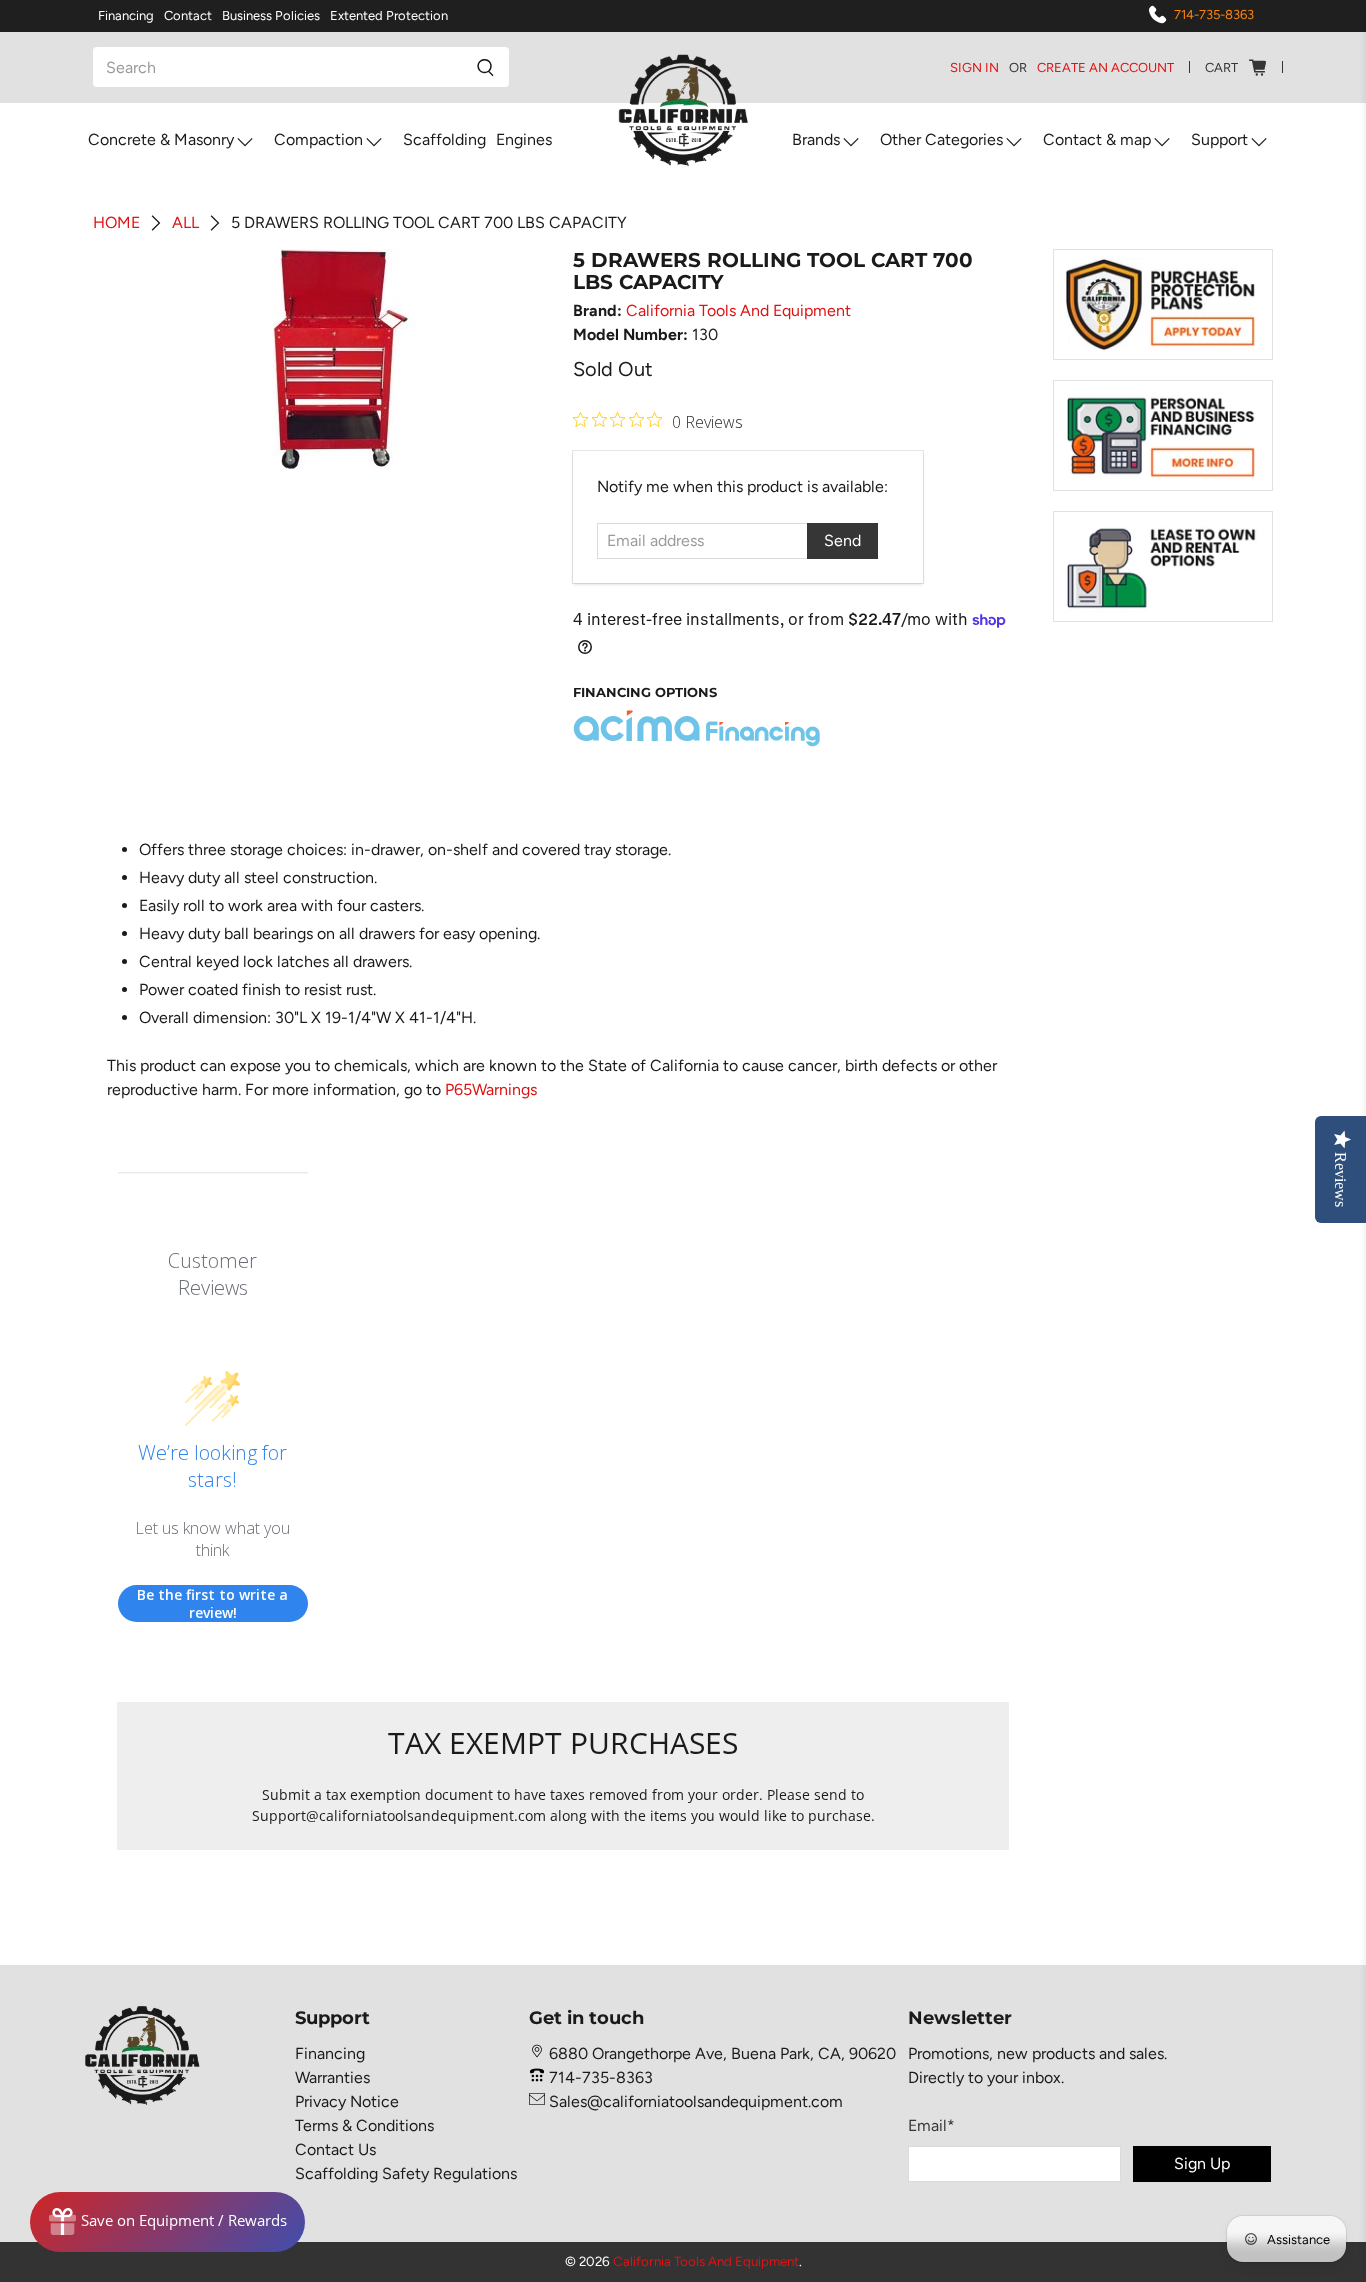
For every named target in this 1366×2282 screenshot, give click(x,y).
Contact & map (1097, 139)
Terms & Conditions (364, 2125)
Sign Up (1202, 2163)
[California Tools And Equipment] (683, 111)
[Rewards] (167, 2222)
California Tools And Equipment (738, 310)
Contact (188, 15)
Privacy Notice (347, 2101)
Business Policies (271, 15)
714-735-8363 (1214, 14)
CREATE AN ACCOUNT (1105, 67)
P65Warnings (491, 1089)
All (185, 223)
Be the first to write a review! (212, 1603)
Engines (524, 139)
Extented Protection (389, 15)
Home (116, 223)
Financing (126, 15)
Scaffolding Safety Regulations (406, 2173)
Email (931, 2125)
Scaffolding (444, 139)
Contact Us (335, 2149)
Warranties (332, 2077)
